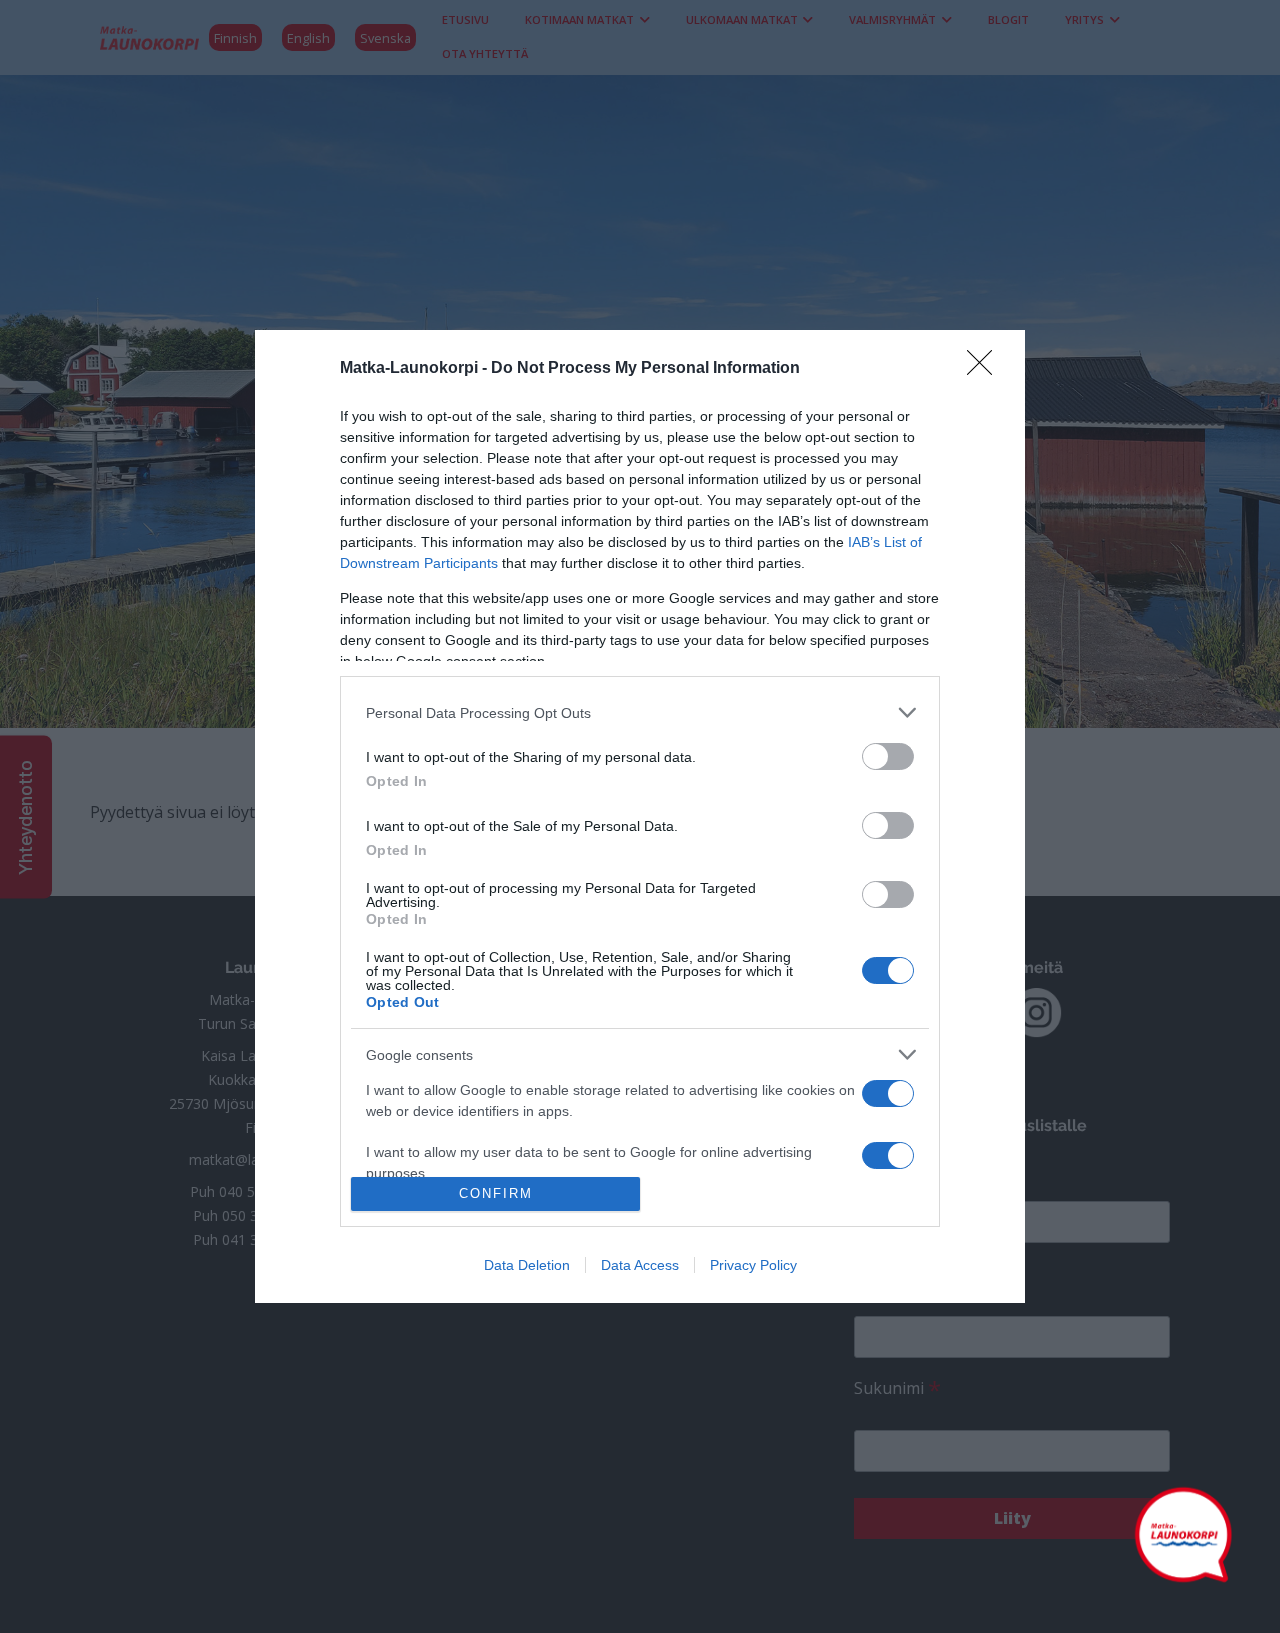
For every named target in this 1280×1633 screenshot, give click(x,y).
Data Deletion (527, 1265)
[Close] (986, 369)
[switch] (888, 756)
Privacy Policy (753, 1265)
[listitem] (640, 712)
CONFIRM (496, 1193)
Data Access (640, 1265)
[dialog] (640, 816)
